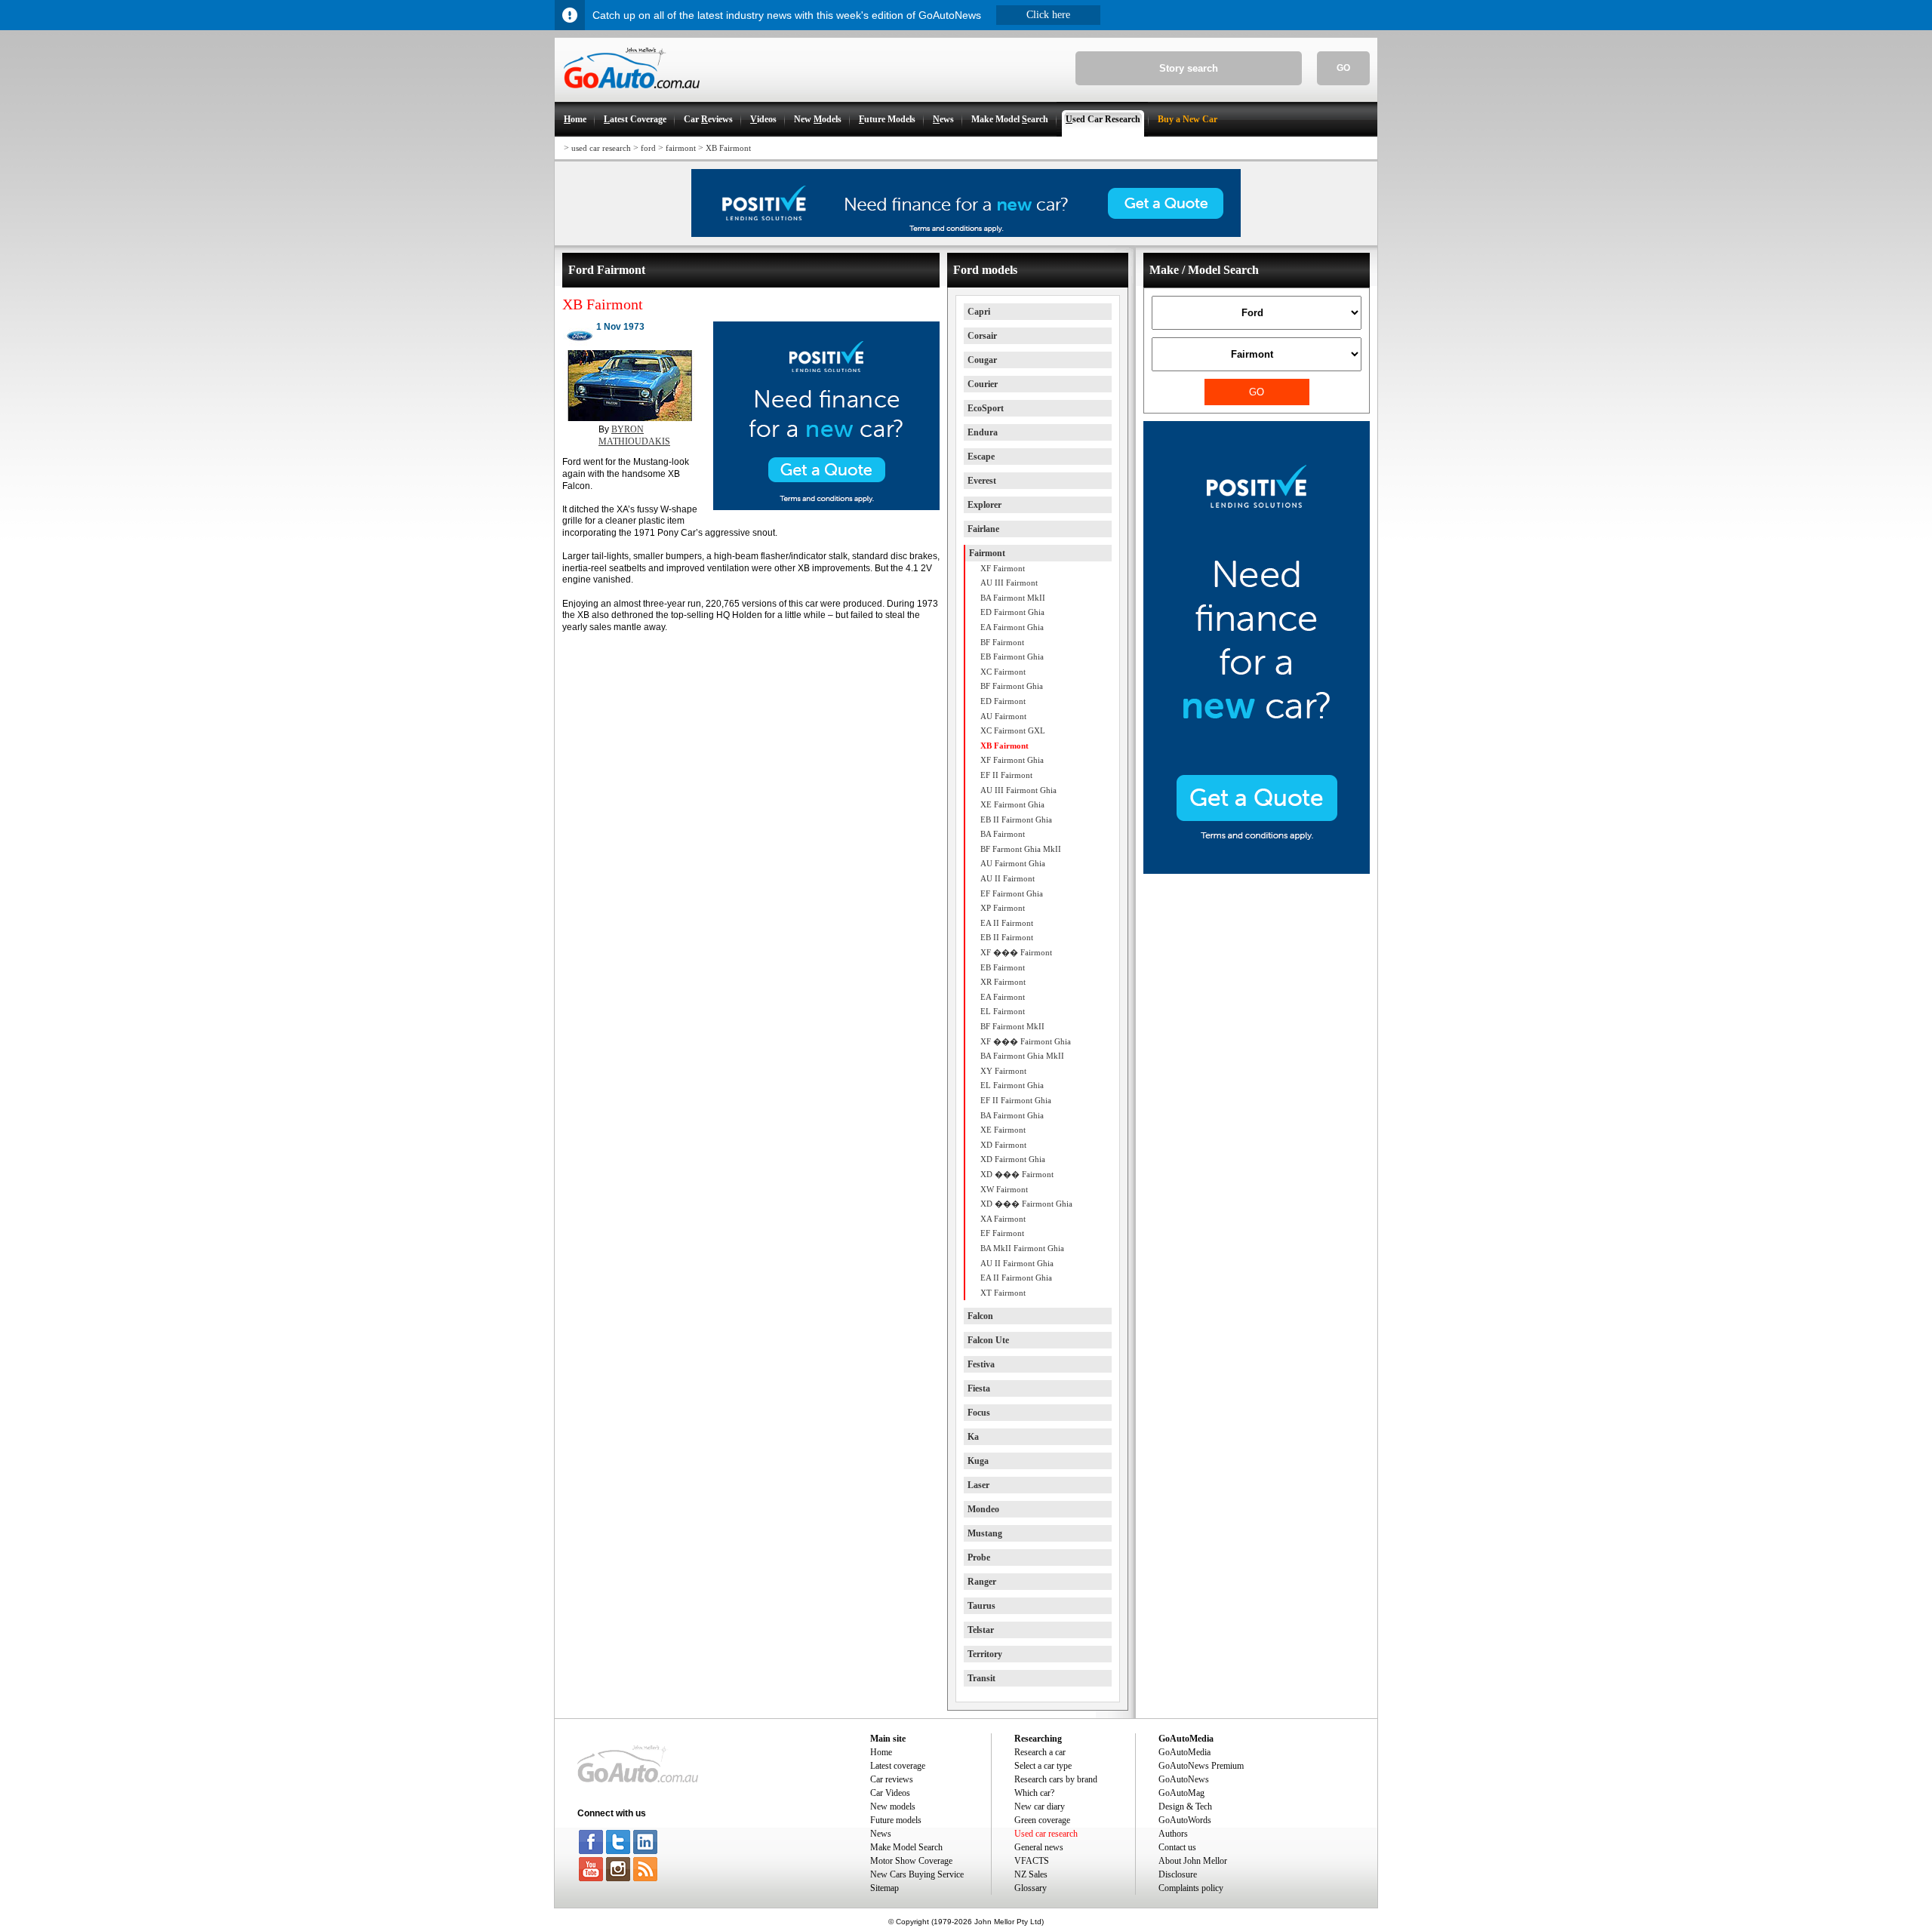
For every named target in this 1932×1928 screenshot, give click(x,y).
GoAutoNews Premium (1201, 1766)
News (881, 1834)
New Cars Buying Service (917, 1874)
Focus (979, 1413)
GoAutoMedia (1184, 1752)
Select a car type (1043, 1766)
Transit (981, 1678)
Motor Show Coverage (911, 1861)
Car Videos (890, 1793)
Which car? (1034, 1793)
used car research (601, 148)
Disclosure (1178, 1874)
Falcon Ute (988, 1340)
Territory (985, 1654)
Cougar (982, 360)
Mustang (985, 1533)
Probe (979, 1557)
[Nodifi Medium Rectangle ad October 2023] (826, 507)
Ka (973, 1437)
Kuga (978, 1461)
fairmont (681, 148)
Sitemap (884, 1888)
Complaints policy (1191, 1888)
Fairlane (983, 529)
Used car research (1046, 1834)
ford (648, 148)
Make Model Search (906, 1847)
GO (1343, 68)
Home (881, 1752)
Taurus (981, 1606)
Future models (896, 1820)
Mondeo (983, 1509)
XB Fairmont (728, 148)
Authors (1173, 1834)
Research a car (1040, 1752)
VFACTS (1032, 1861)
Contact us (1177, 1847)
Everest (982, 481)
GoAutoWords (1185, 1820)
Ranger (982, 1582)
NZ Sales (1031, 1874)
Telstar (981, 1630)
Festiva (981, 1364)
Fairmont (987, 553)
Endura (983, 432)
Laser (978, 1485)
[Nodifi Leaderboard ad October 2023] (966, 234)
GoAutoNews (1184, 1779)
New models (893, 1807)
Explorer (984, 505)
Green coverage (1042, 1820)
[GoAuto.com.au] (627, 95)
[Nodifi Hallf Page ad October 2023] (1257, 871)
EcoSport (986, 408)
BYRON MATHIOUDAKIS (634, 435)
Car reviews (892, 1779)
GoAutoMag (1181, 1793)
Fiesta (979, 1388)
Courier (983, 384)
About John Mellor (1193, 1861)
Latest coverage (898, 1766)
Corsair (982, 336)
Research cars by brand (1056, 1779)
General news (1039, 1847)
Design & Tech (1185, 1807)
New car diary (1040, 1807)
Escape (981, 457)
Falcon (980, 1316)
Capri (979, 312)
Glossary (1031, 1888)
